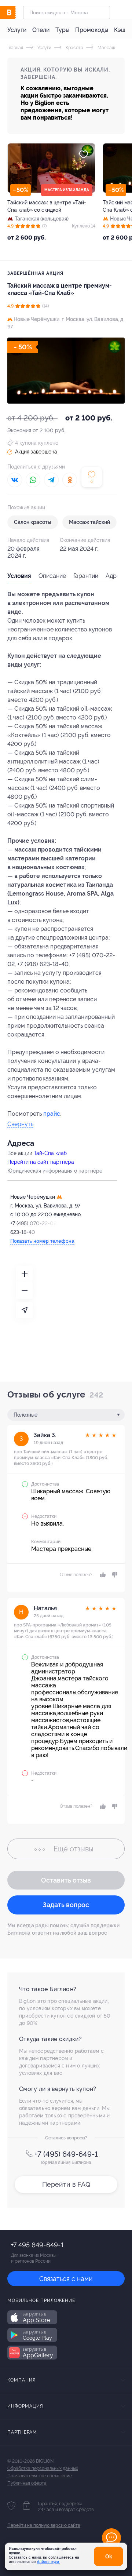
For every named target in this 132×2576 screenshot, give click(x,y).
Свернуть (20, 1124)
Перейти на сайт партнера (41, 1162)
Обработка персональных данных (43, 2468)
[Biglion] (15, 12)
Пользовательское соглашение (40, 2476)
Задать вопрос (66, 1905)
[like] (102, 1575)
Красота (74, 48)
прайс (52, 1114)
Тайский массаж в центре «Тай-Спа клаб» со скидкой (47, 206)
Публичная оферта (27, 2483)
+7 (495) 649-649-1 (66, 2154)
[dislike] (113, 1575)
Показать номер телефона (42, 1241)
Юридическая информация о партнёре (55, 1171)
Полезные (25, 1415)
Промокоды (92, 30)
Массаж (106, 48)
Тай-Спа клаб (50, 1153)
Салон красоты (33, 522)
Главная (15, 48)
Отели (41, 30)
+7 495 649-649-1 (37, 2245)
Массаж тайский (89, 522)
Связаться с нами (66, 2279)
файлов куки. (48, 2562)
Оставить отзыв (66, 1880)
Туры (62, 30)
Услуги (17, 30)
